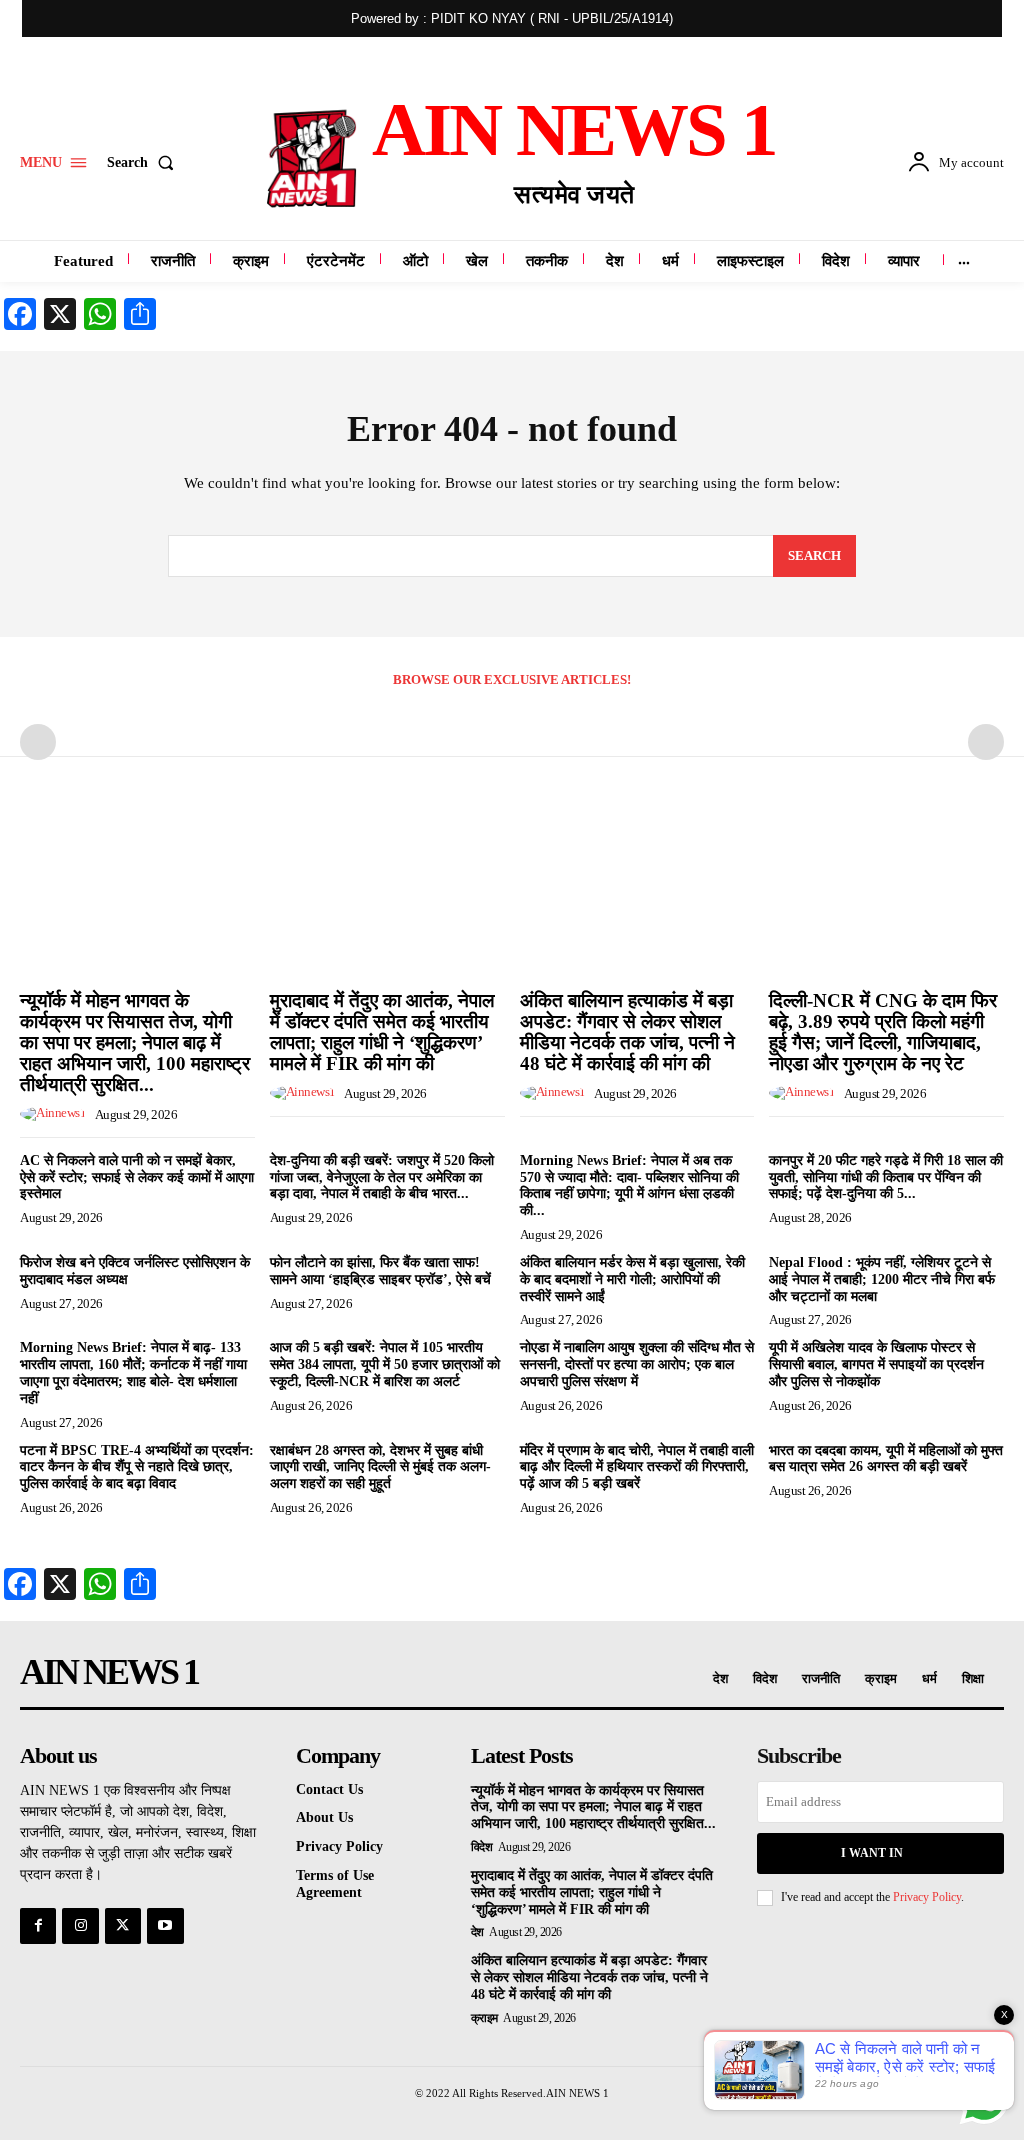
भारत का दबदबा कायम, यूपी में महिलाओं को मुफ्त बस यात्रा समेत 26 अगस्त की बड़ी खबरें (886, 1459)
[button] (144, 163)
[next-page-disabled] (986, 742)
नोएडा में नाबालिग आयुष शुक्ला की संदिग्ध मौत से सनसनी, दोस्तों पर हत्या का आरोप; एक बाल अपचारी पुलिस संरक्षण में (637, 1364)
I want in (872, 1853)
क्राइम (484, 2018)
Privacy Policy (927, 1897)
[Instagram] (80, 1926)
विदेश (482, 1847)
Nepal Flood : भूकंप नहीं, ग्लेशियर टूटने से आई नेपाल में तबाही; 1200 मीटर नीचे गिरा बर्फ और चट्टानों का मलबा (882, 1279)
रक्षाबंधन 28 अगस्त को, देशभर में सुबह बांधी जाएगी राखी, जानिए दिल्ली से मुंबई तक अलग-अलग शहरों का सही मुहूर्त (380, 1467)
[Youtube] (165, 1926)
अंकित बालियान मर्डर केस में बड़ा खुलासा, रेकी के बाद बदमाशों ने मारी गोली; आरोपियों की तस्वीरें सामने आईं (632, 1279)
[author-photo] (56, 1114)
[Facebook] (38, 1926)
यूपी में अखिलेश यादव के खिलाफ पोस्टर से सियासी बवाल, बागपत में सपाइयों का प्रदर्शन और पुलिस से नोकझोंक (876, 1364)
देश (477, 1932)
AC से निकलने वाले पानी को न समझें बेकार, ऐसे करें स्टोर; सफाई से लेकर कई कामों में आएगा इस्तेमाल (137, 1177)
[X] (123, 1926)
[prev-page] (38, 742)
